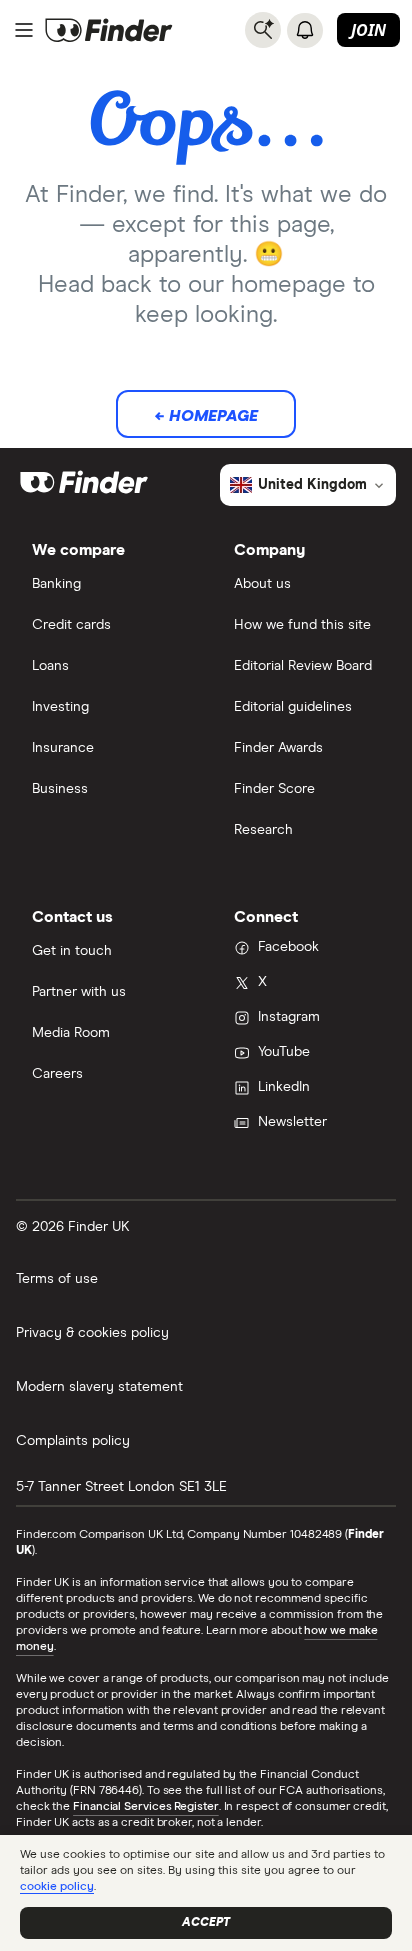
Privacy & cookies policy (92, 1333)
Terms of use (57, 1279)
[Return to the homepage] (109, 30)
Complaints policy (73, 1441)
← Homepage (206, 416)
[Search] (263, 30)
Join (368, 30)
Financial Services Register (146, 1807)
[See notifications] (305, 30)
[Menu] (24, 30)
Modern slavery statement (99, 1387)
